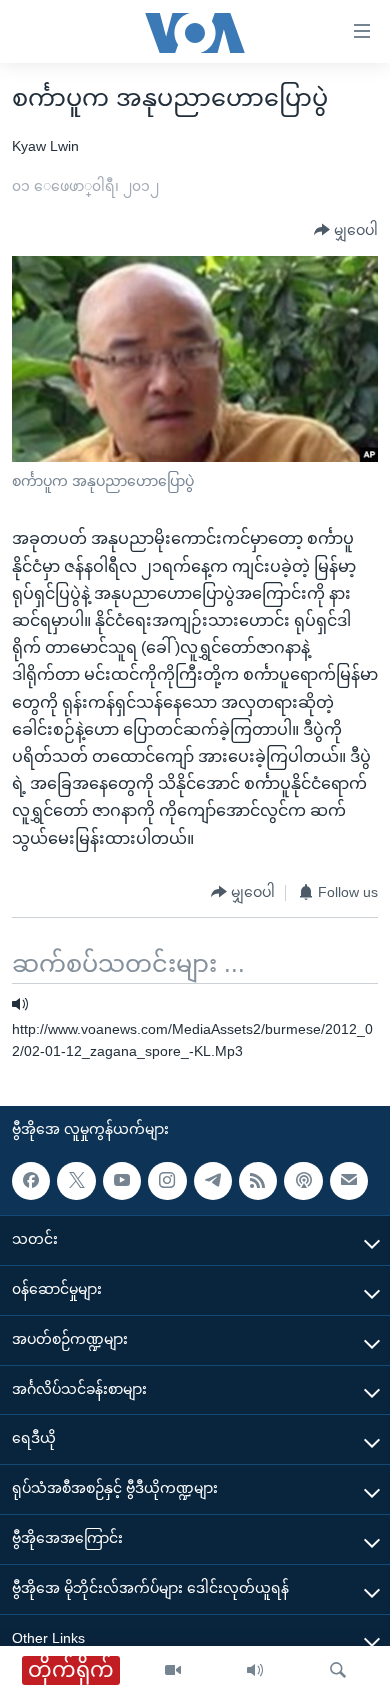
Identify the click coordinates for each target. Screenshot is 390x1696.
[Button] (346, 231)
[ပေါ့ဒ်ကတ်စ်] (303, 1180)
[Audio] (255, 1671)
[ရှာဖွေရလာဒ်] (338, 1671)
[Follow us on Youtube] (122, 1180)
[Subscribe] (349, 1180)
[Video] (173, 1671)
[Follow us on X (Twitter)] (76, 1180)
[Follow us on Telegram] (213, 1180)
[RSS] (258, 1180)
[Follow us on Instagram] (167, 1180)
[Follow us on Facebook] (31, 1180)
